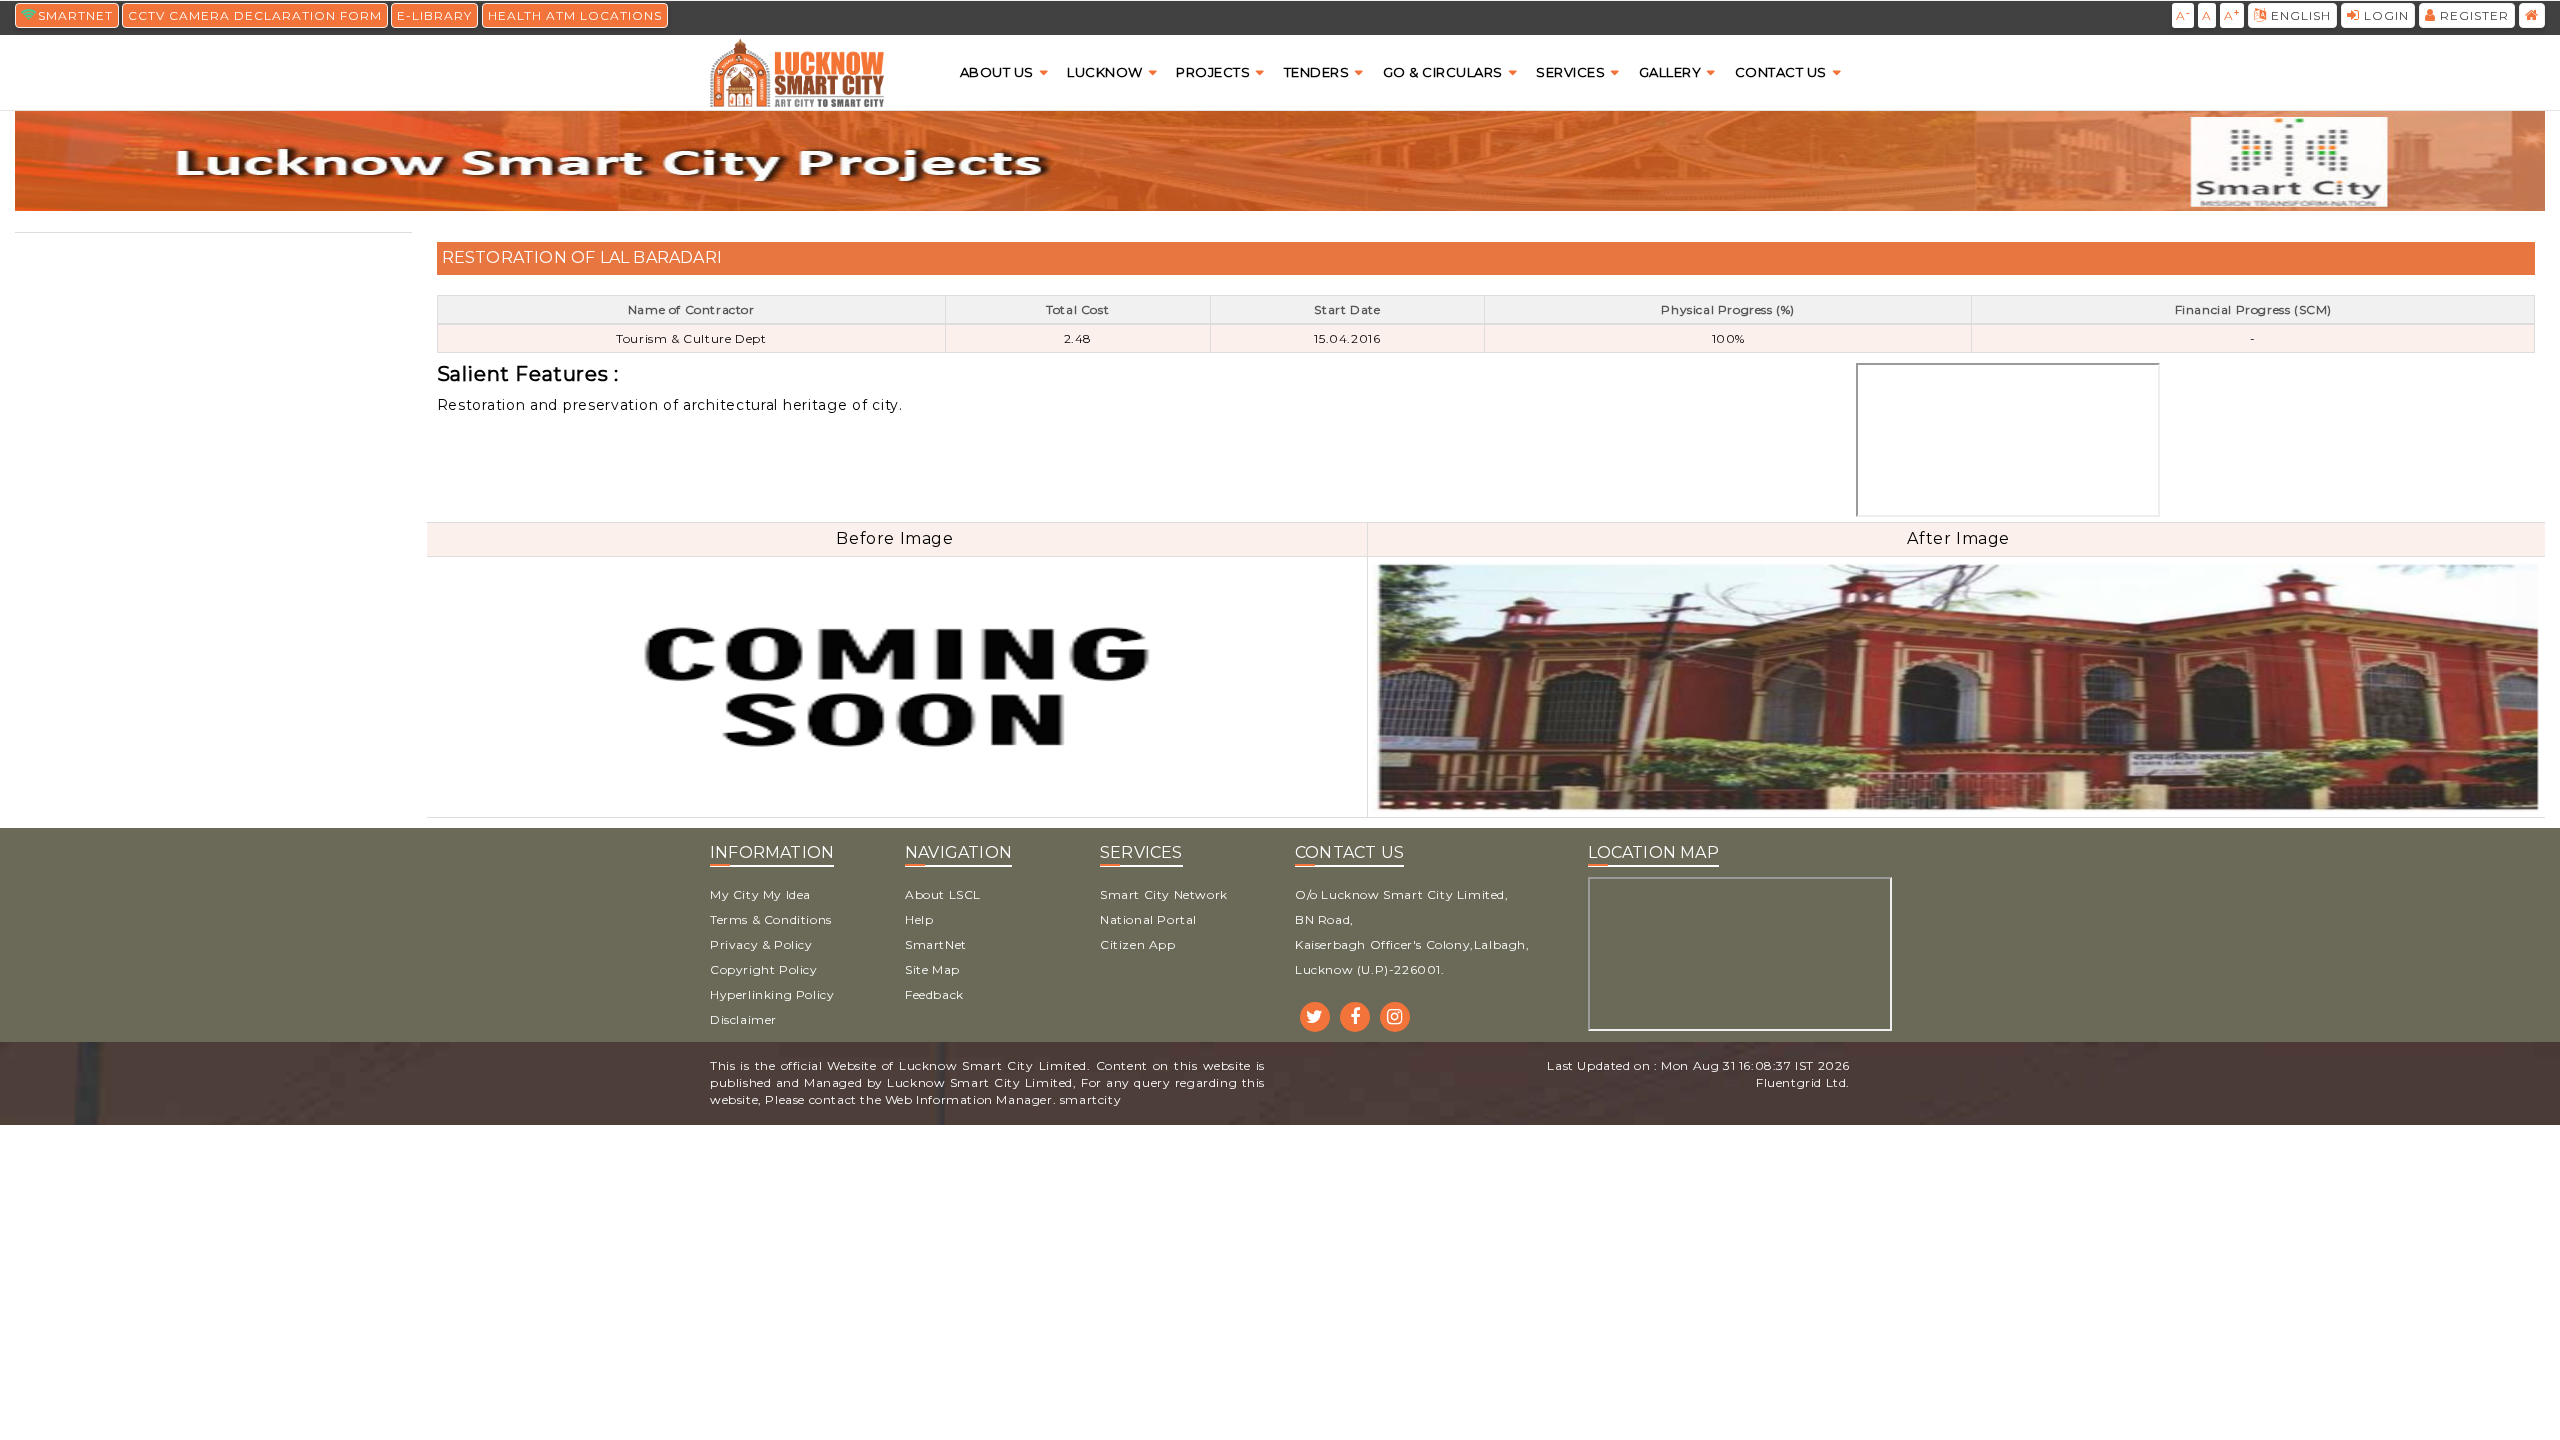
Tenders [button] (1317, 72)
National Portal (1148, 919)
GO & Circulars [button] (1443, 72)
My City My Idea (760, 894)
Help (919, 919)
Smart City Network (1164, 894)
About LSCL (943, 894)
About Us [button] (997, 72)
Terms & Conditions (771, 919)
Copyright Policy (764, 969)
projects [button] (1213, 72)
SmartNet (936, 944)
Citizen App (1138, 944)
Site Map (932, 969)
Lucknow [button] (1105, 72)
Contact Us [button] (1781, 72)
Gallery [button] (1670, 72)
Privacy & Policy (761, 944)
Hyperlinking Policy (772, 994)
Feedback (934, 994)
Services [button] (1570, 72)
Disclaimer (743, 1019)
